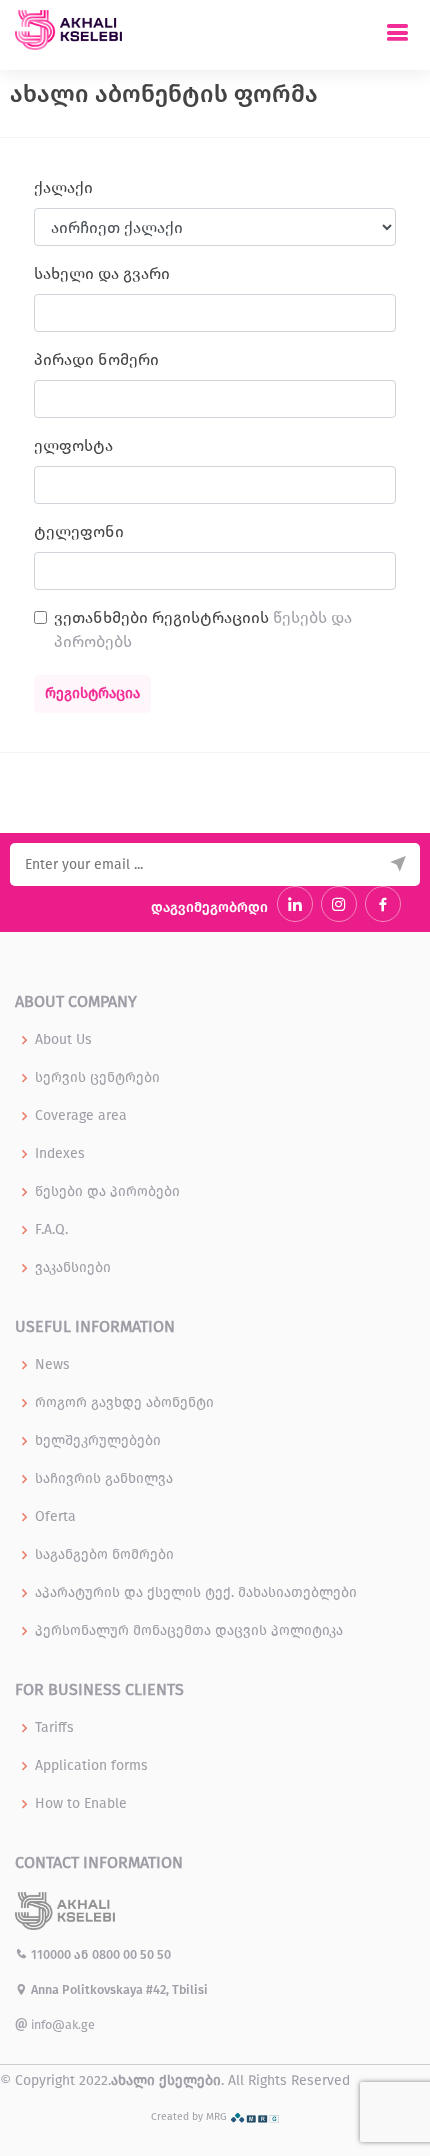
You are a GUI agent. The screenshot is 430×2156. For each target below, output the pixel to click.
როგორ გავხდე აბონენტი (124, 1403)
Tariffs (54, 1728)
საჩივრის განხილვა (104, 1479)
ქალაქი (63, 187)
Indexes (60, 1154)
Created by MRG (190, 2116)
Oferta (55, 1517)
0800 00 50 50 (131, 1954)
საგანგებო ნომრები (104, 1555)
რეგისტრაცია (92, 693)
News (52, 1365)
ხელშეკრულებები (98, 1441)
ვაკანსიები (73, 1268)
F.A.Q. (51, 1230)
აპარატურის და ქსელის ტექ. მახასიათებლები (196, 1593)
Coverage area (81, 1116)
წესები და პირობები (107, 1192)
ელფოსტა (73, 445)
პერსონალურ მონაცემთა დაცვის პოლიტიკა (189, 1631)
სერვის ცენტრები (97, 1078)
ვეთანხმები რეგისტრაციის (203, 629)
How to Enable (81, 1804)
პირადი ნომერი (96, 359)
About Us (63, 1040)
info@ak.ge (61, 2024)
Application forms (91, 1766)
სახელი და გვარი (102, 273)
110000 (51, 1954)
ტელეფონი (79, 531)
